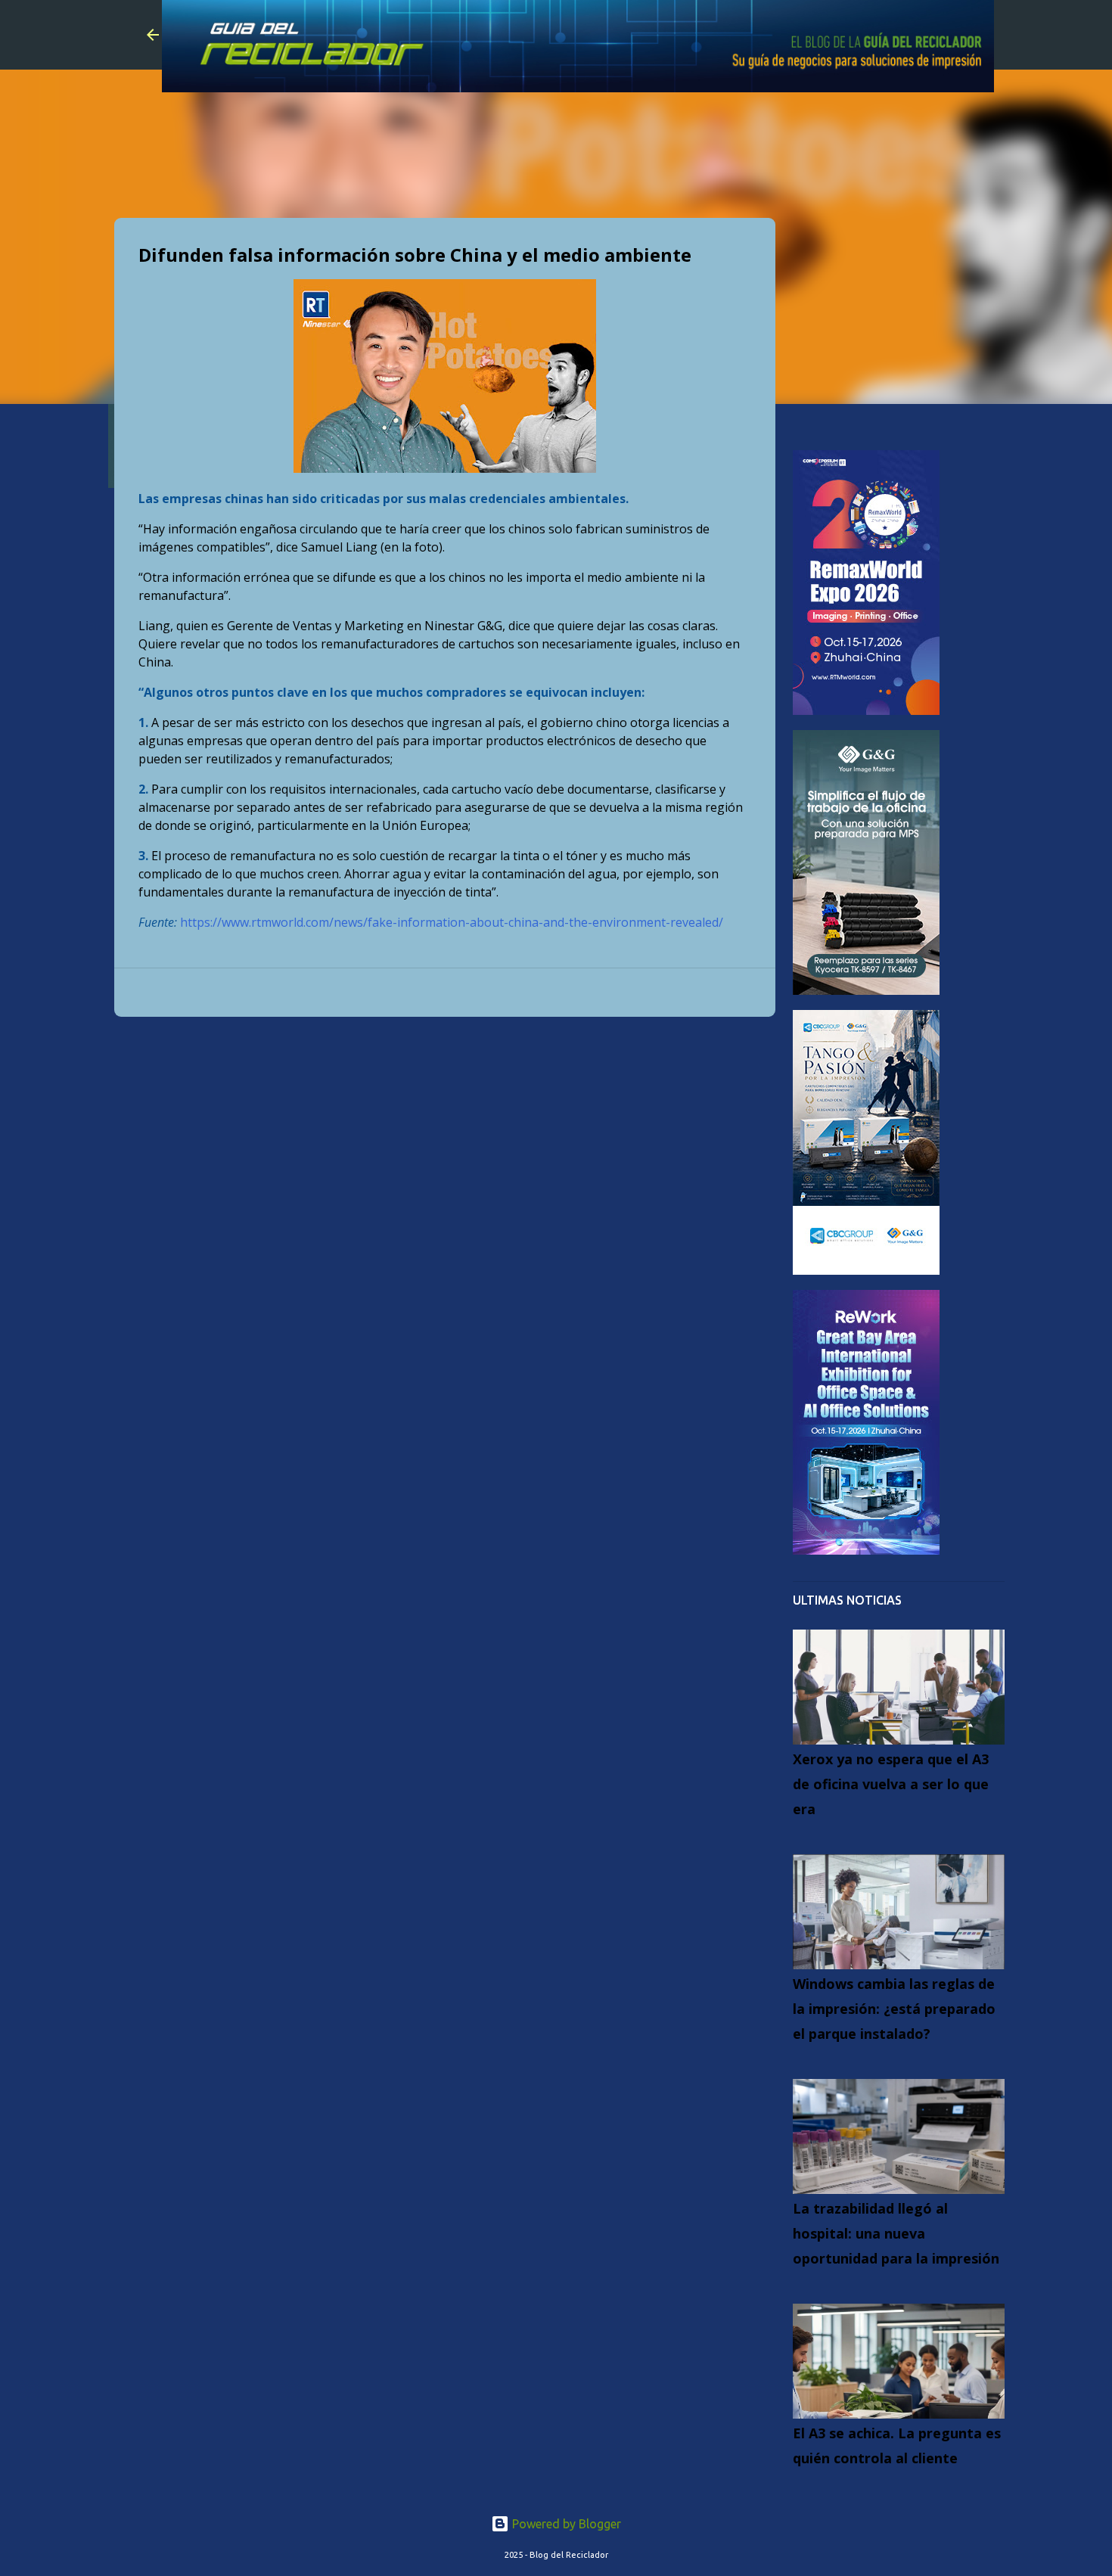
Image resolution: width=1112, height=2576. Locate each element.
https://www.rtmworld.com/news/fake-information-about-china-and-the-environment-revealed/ (452, 922)
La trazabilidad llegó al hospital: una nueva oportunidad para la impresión (896, 2233)
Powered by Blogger (565, 2524)
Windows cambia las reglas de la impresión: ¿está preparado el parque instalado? (894, 2009)
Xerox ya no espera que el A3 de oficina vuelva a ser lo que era (891, 1784)
